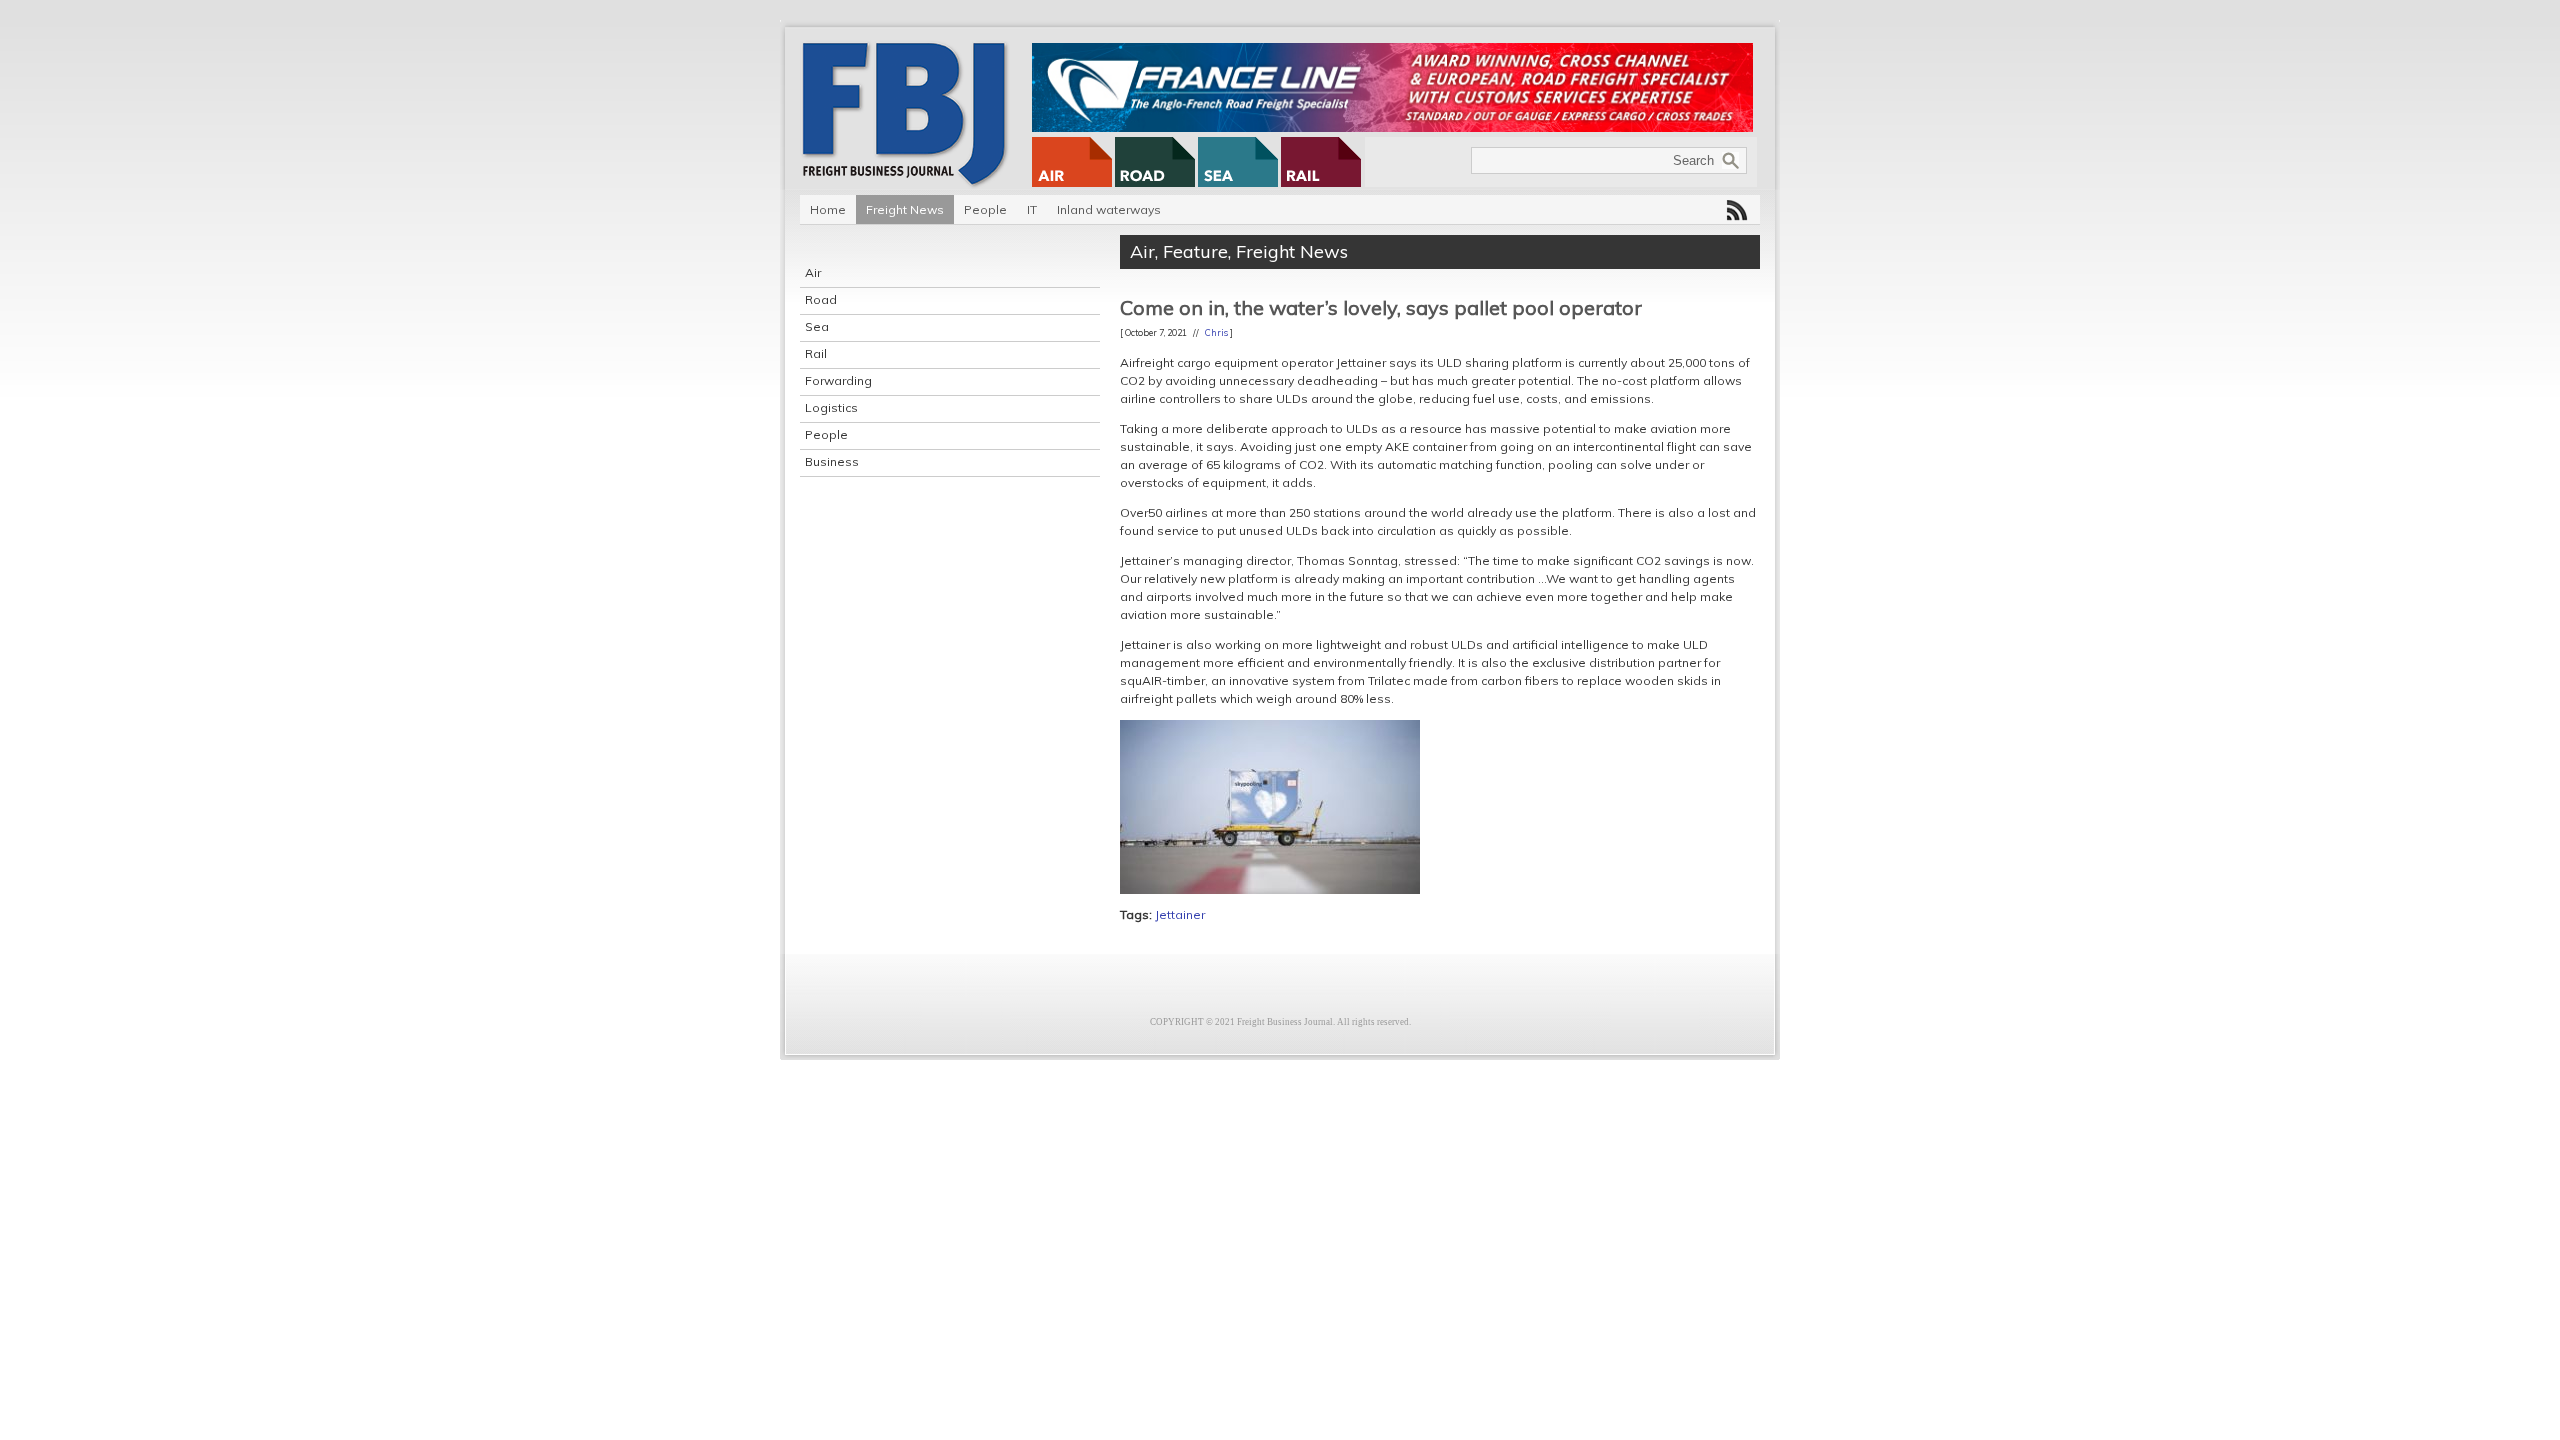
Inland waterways (1109, 209)
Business (832, 461)
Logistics (831, 407)
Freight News (905, 209)
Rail (816, 353)
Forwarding (838, 380)
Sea (817, 326)
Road (821, 299)
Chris (1216, 332)
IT (1032, 209)
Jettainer (1180, 914)
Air (813, 272)
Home (828, 209)
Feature (1195, 251)
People (985, 209)
